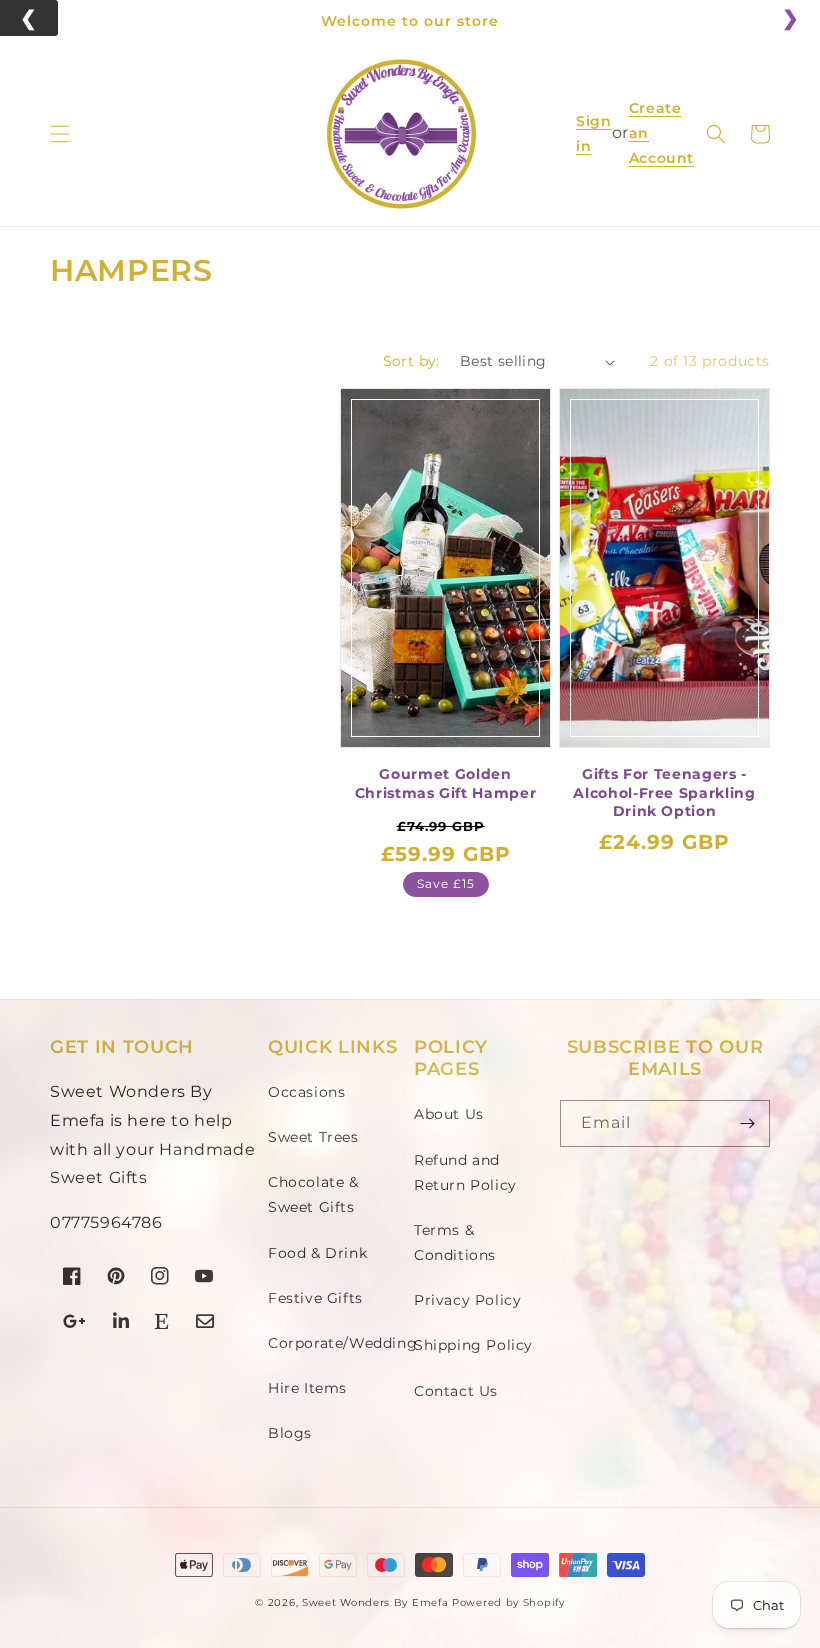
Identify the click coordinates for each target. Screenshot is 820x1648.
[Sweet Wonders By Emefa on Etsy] (162, 1323)
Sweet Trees (313, 1137)
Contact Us (456, 1391)
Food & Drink (317, 1253)
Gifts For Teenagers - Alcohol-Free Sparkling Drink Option (664, 792)
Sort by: (411, 361)
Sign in (593, 133)
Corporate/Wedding (342, 1343)
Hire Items (307, 1388)
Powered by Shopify (508, 1602)
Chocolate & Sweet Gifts (313, 1194)
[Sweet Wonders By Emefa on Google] (75, 1323)
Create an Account (661, 134)
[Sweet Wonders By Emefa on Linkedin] (121, 1323)
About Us (449, 1114)
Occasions (306, 1092)
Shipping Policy (473, 1345)
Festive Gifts (315, 1298)
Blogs (290, 1433)
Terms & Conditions (455, 1242)
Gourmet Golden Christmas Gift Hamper (446, 783)
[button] (60, 134)
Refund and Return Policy (465, 1172)
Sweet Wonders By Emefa (375, 1602)
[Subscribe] (747, 1123)
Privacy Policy (467, 1300)
